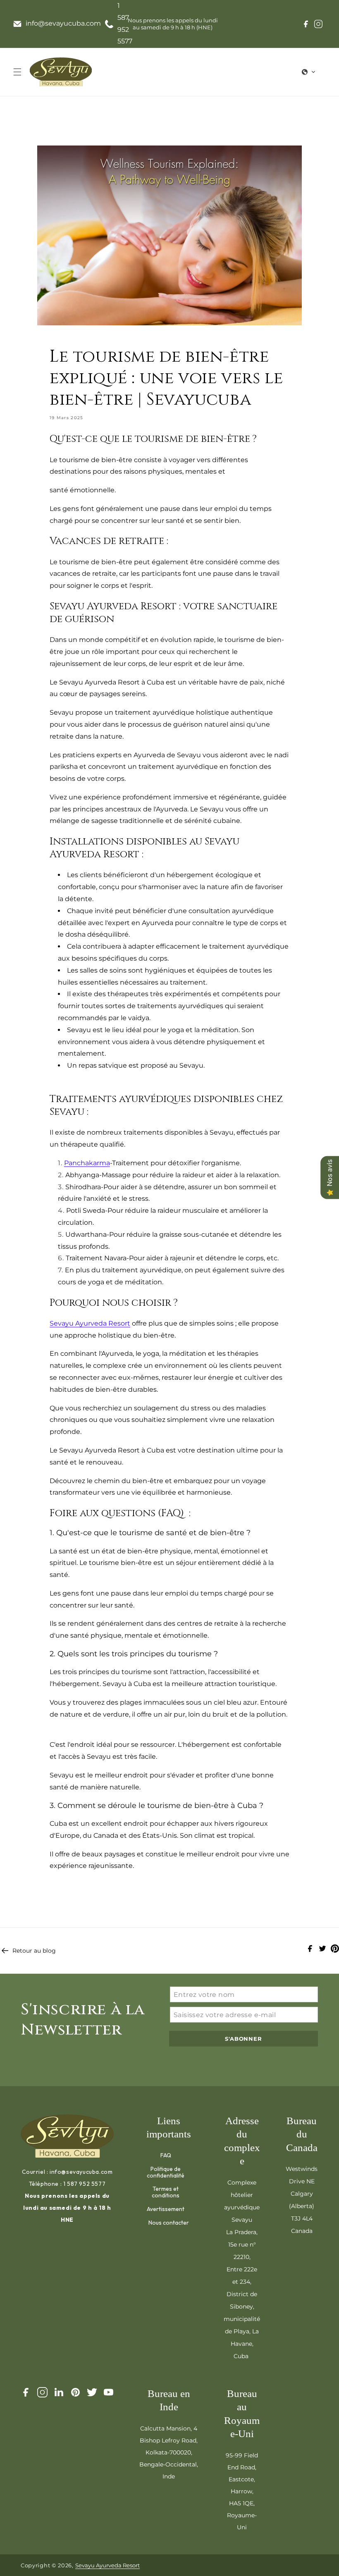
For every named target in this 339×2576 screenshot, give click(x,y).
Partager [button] (72, 1894)
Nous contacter (169, 2222)
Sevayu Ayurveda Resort (90, 1323)
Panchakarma (87, 1163)
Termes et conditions (166, 2192)
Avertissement (166, 2209)
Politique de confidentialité (166, 2172)
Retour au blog (34, 1951)
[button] (17, 72)
